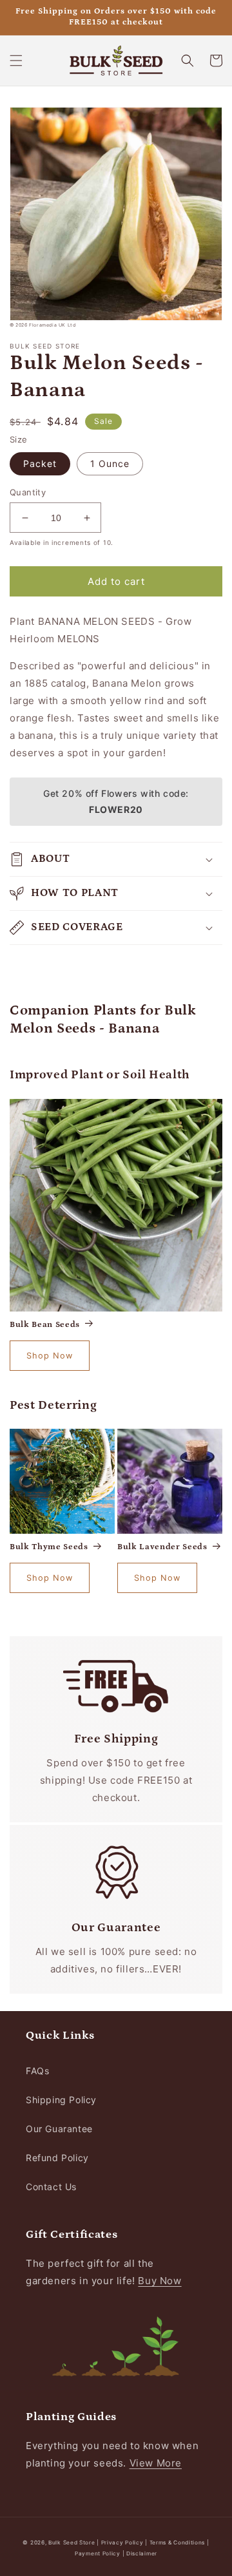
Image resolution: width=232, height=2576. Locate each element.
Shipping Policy (61, 2100)
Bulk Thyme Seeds (49, 1547)
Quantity (28, 492)
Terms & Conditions (178, 2543)
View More (156, 2463)
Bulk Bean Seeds (45, 1325)
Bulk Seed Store (72, 2543)
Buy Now (159, 2281)
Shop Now (50, 1356)
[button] (16, 61)
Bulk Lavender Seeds (162, 1547)
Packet (40, 463)
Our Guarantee (59, 2129)
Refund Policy (57, 2158)
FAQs (37, 2071)
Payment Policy (99, 2553)
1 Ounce (110, 463)
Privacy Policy (123, 2543)
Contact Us (51, 2187)
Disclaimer (142, 2553)
